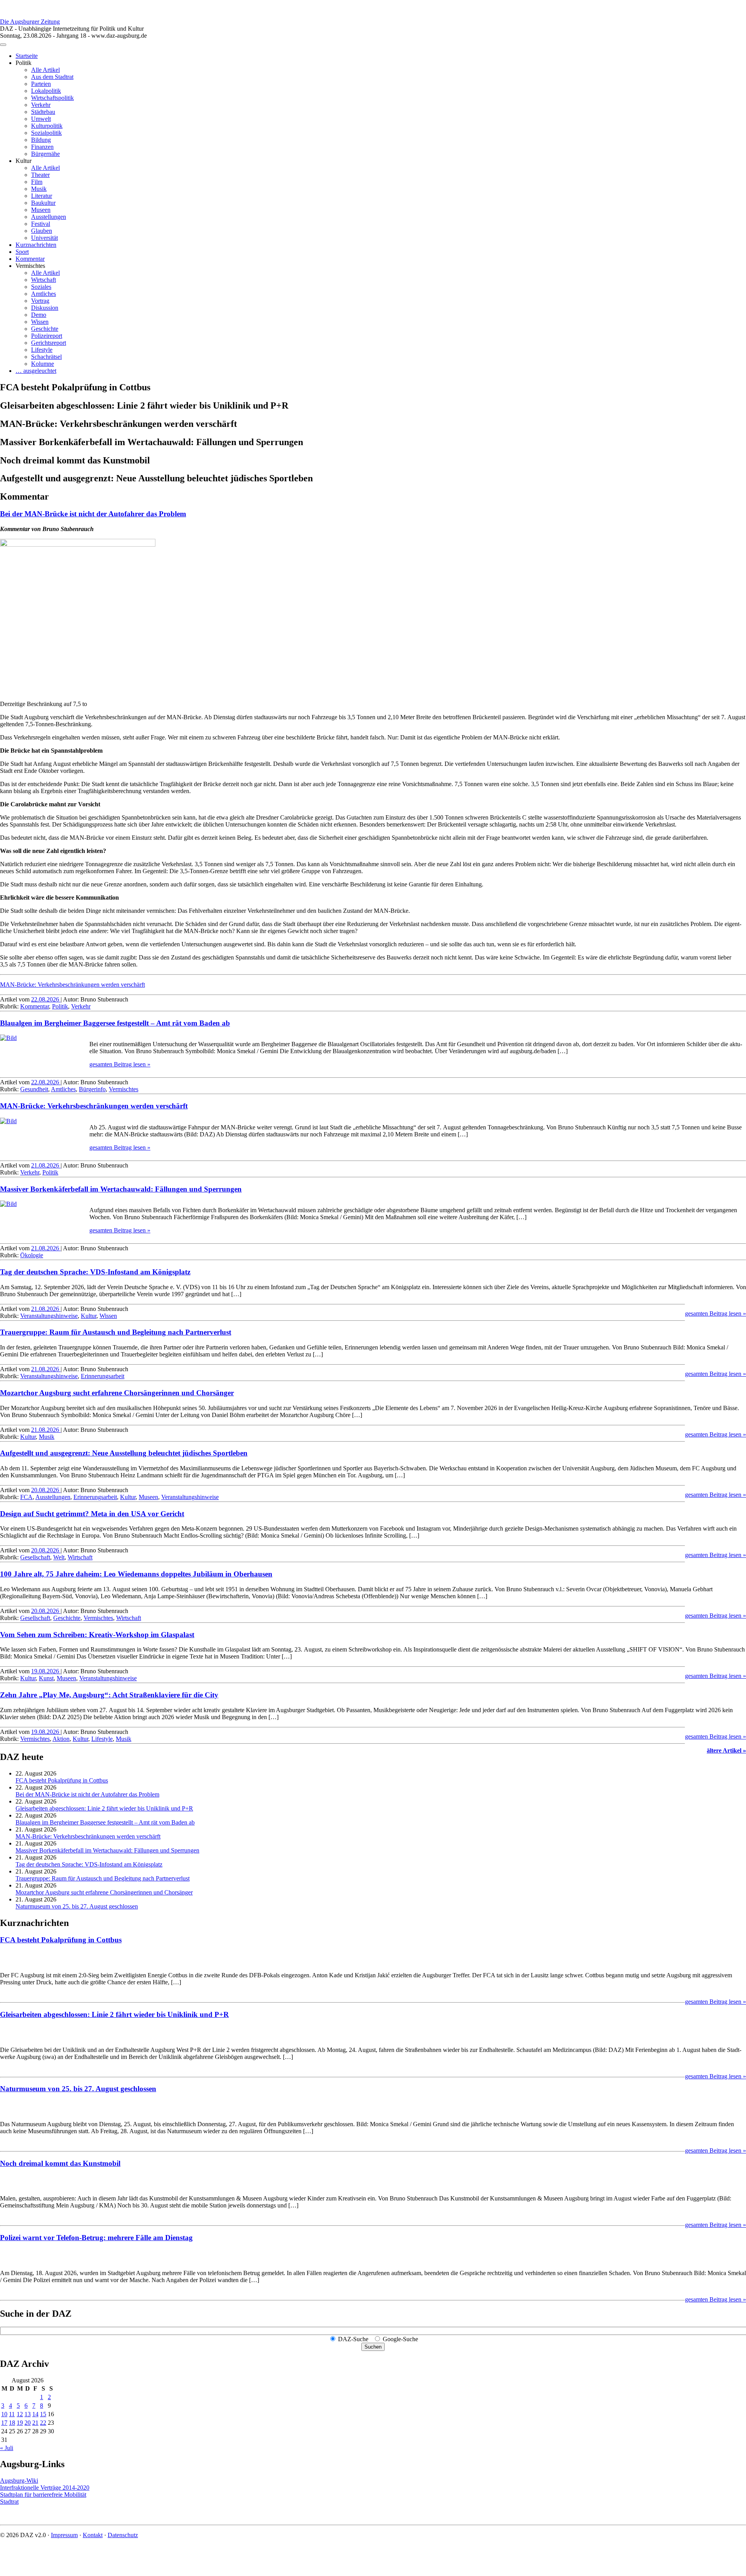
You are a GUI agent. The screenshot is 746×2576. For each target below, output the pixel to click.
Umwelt (41, 119)
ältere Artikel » (726, 1750)
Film (37, 182)
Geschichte (45, 329)
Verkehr (41, 105)
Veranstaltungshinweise (49, 1316)
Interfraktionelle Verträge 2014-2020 (45, 2488)
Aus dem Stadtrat (52, 77)
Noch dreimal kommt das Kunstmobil (60, 2163)
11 (12, 2414)
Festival (41, 224)
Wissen (40, 322)
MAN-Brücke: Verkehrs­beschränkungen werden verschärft (72, 985)
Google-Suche (400, 2339)
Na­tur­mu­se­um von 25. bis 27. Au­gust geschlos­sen (77, 1906)
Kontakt (93, 2535)
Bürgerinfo (92, 1089)
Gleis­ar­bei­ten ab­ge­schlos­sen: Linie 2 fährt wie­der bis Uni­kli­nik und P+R (104, 1808)
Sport (22, 252)
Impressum (64, 2535)
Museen (41, 210)
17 (4, 2423)
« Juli (7, 2448)
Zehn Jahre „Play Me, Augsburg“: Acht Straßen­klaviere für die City (109, 1695)
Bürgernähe (45, 154)
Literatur (42, 196)
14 (35, 2414)
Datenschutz (123, 2535)
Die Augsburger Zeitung (30, 22)
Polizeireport (47, 336)
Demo (39, 315)
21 (35, 2423)
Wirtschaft (44, 280)
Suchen (373, 2347)
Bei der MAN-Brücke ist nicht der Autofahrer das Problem (93, 514)
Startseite (27, 56)
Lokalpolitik (46, 91)
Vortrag (40, 301)
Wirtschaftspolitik (52, 98)
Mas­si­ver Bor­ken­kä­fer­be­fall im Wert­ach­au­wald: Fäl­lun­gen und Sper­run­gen (121, 1189)
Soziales (41, 287)
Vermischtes (124, 1089)
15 (43, 2414)
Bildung (41, 140)
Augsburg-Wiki (19, 2481)
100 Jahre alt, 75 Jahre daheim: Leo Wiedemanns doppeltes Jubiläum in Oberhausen (136, 1574)
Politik (60, 1006)
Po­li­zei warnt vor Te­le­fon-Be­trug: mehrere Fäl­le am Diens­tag (96, 2238)
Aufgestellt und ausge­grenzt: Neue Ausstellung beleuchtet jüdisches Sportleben (124, 1453)
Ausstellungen (49, 217)
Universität (44, 238)
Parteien (41, 84)
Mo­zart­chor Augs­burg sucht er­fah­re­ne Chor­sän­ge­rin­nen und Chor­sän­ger (117, 1393)
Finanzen (42, 147)
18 (12, 2423)
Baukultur (43, 203)
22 (43, 2423)
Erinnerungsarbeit (103, 1376)
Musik (39, 189)
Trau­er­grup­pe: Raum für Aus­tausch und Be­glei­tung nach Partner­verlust (116, 1332)
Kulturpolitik (47, 126)
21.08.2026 (46, 1165)
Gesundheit (34, 1089)
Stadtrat (9, 2502)
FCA (26, 1497)
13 (28, 2414)
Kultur (89, 1316)
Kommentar (30, 259)
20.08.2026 (46, 1490)
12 (20, 2414)
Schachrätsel (46, 357)
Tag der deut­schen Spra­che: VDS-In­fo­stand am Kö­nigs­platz (95, 1272)
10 (4, 2414)
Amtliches (44, 294)
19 (20, 2423)
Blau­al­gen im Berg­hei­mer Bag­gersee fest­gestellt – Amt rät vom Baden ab (115, 1023)
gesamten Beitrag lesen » (120, 1064)
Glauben (42, 231)
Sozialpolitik (46, 133)
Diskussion (45, 308)
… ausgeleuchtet (36, 371)
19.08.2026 (46, 1671)
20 (28, 2423)
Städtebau (43, 112)
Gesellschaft (35, 1557)
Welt (59, 1557)
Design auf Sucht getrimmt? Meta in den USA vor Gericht (92, 1514)
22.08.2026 (46, 999)
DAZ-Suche (353, 2339)
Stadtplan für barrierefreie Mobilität (43, 2495)
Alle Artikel (45, 70)
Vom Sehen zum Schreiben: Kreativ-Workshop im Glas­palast (97, 1635)
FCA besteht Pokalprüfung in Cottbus (62, 1780)
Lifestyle (42, 350)
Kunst (46, 1678)
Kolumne (43, 364)
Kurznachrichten (36, 245)
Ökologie (32, 1255)
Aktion (61, 1739)
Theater (40, 175)
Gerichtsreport (49, 343)
